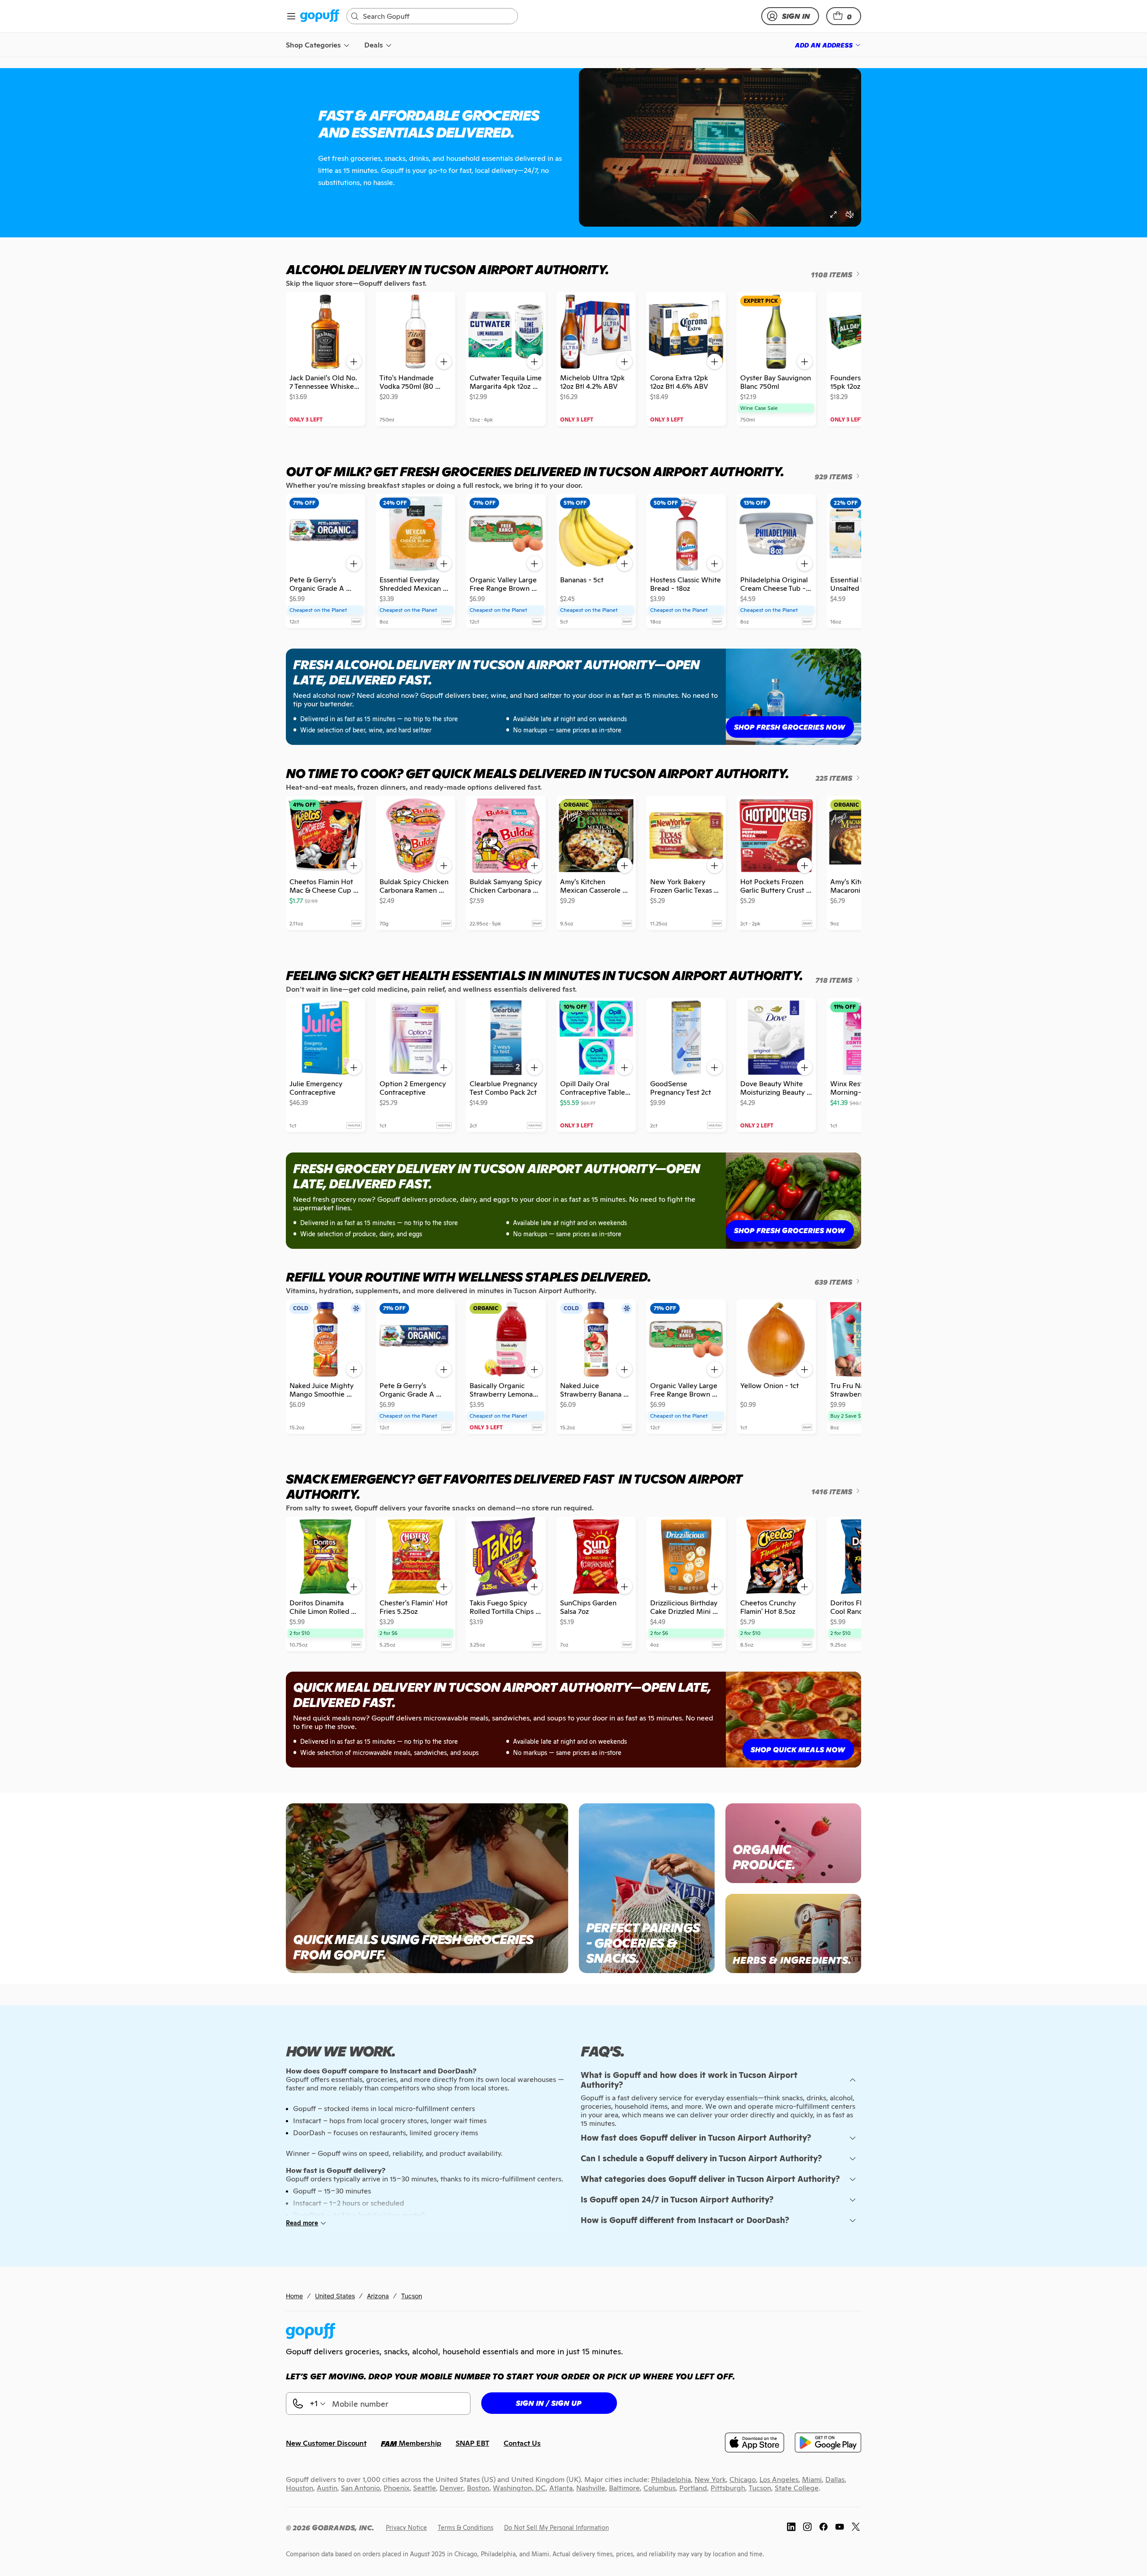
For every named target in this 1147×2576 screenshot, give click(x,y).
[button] (844, 16)
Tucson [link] (412, 2296)
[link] (320, 16)
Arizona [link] (378, 2296)
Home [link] (294, 2296)
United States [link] (335, 2296)
